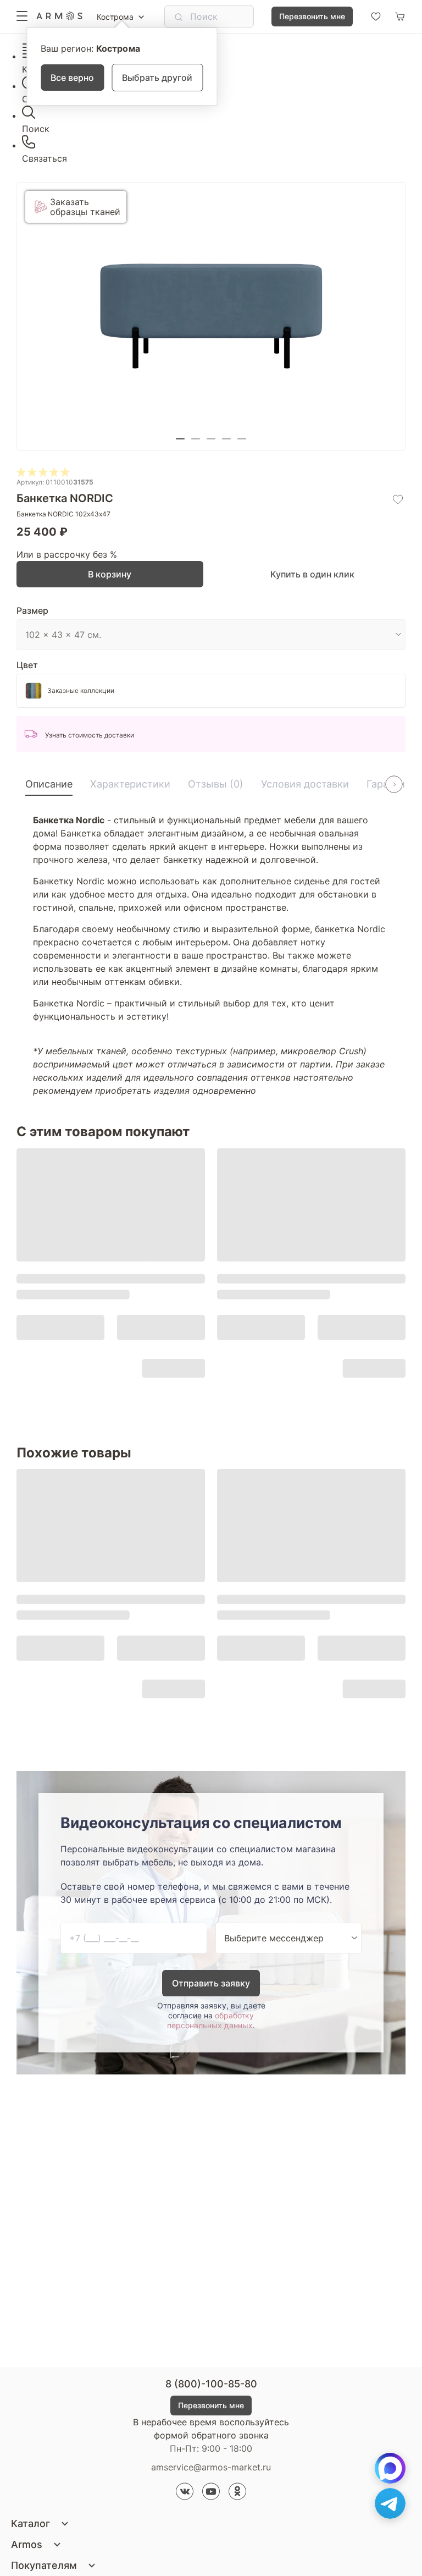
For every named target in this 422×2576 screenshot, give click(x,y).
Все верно (72, 78)
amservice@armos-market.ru (211, 2467)
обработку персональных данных (210, 2020)
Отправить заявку (211, 1983)
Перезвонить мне (312, 16)
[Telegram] (390, 2503)
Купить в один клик (312, 574)
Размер (32, 610)
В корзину (110, 574)
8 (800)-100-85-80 (211, 2384)
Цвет (27, 665)
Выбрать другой (157, 78)
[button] (180, 439)
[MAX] (390, 2468)
